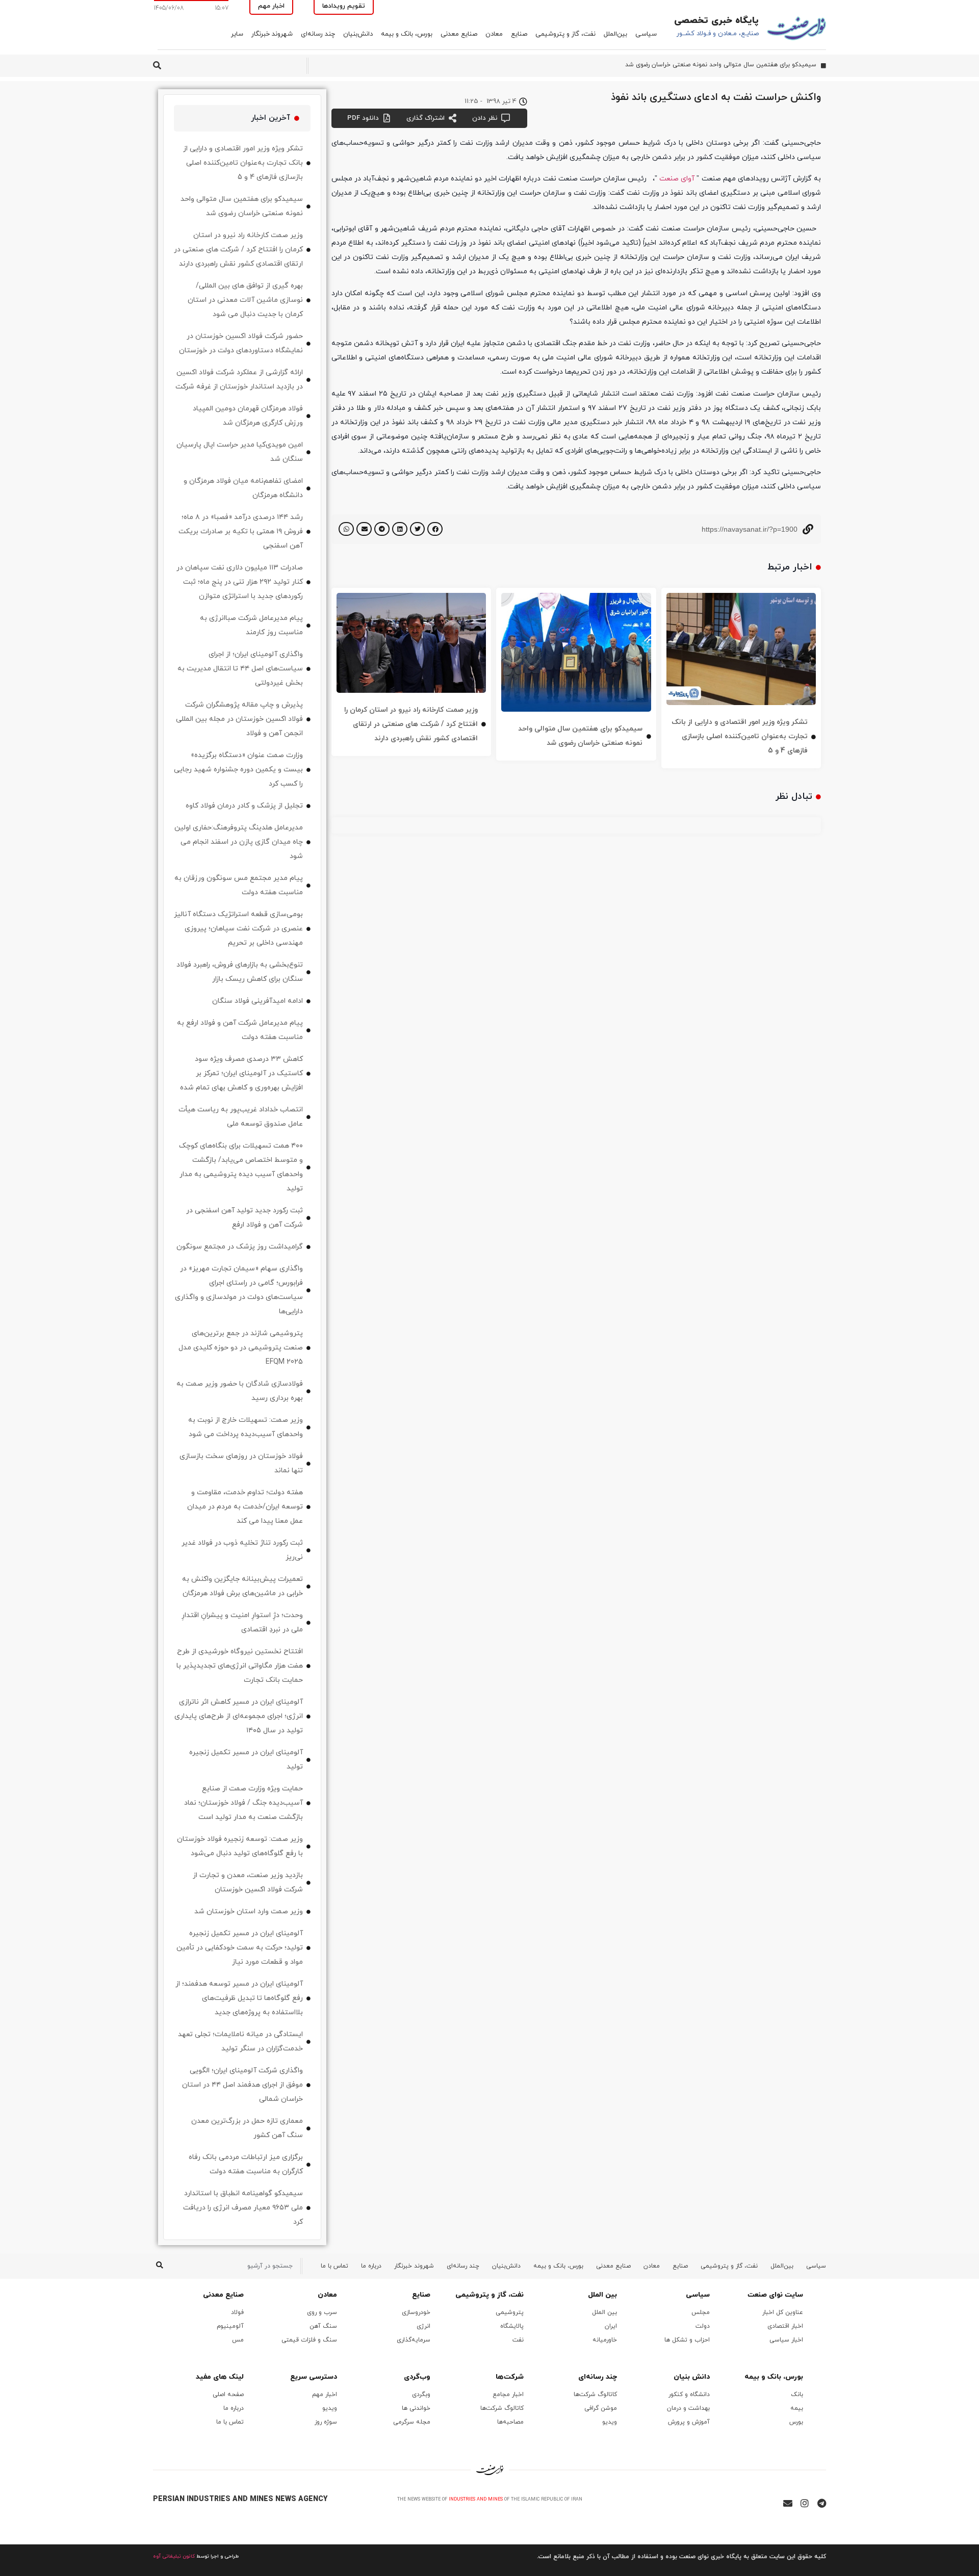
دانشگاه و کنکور (689, 2395)
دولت (703, 2326)
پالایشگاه (512, 2326)
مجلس (701, 2312)
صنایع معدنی (459, 34)
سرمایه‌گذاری (414, 2340)
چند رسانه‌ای (318, 34)
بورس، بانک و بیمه (407, 34)
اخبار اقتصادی (785, 2326)
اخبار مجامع (508, 2395)
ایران (611, 2326)
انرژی (423, 2326)
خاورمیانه (605, 2340)
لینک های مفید (220, 2377)
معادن (494, 34)
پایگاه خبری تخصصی (716, 21)
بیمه (797, 2408)
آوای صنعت (677, 179)
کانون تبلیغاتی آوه (174, 2556)
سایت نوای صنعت (775, 2295)
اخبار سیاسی (786, 2340)
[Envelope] (788, 2503)
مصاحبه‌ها (510, 2422)
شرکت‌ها (510, 2377)
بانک (797, 2395)
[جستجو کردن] (159, 2266)
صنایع (519, 34)
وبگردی (421, 2395)
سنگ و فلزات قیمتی (309, 2340)
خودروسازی (416, 2312)
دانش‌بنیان (358, 34)
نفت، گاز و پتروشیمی (565, 34)
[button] (435, 529)
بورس (796, 2422)
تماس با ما (334, 2266)
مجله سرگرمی (412, 2422)
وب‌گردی (417, 2377)
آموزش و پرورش (689, 2422)
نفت (518, 2340)
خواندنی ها (416, 2408)
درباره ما (371, 2266)
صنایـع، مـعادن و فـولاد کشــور (718, 34)
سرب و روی (322, 2312)
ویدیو (610, 2422)
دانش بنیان (692, 2377)
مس (238, 2340)
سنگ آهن (323, 2326)
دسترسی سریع (314, 2377)
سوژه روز (326, 2422)
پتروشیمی (510, 2312)
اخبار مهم (325, 2395)
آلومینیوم (230, 2326)
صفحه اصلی (228, 2395)
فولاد (237, 2312)
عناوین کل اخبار (783, 2312)
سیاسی (646, 34)
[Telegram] (821, 2503)
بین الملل (602, 2295)
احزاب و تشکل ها (687, 2340)
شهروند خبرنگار (272, 34)
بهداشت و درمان (688, 2408)
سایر (237, 34)
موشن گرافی (601, 2408)
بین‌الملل (615, 34)
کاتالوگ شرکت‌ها (595, 2395)
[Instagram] (805, 2503)
